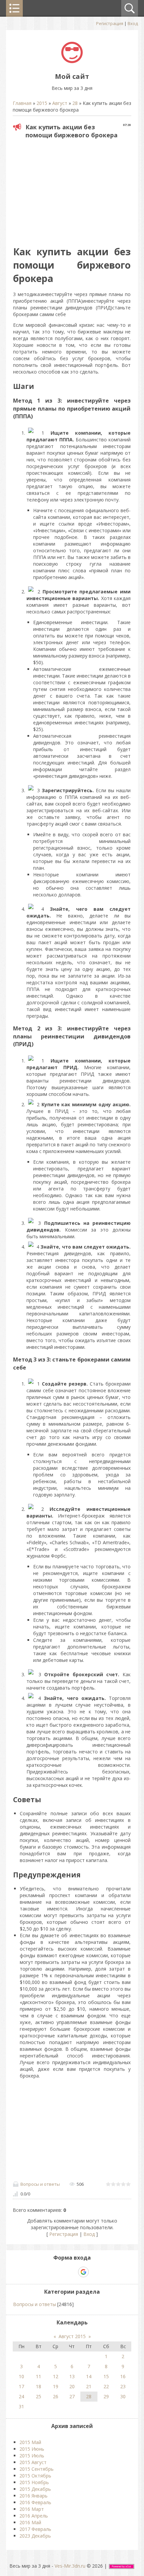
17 (21, 2386)
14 (89, 2376)
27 (72, 2396)
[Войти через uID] (49, 2272)
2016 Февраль (35, 2502)
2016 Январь (33, 2496)
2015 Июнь (32, 2449)
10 (21, 2376)
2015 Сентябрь (37, 2469)
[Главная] (72, 61)
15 (106, 2376)
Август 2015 (72, 2336)
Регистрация (110, 23)
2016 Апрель (34, 2516)
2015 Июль (32, 2456)
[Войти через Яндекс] (72, 2272)
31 (21, 2406)
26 (56, 2396)
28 (75, 103)
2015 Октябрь (35, 2476)
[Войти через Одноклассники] (95, 2272)
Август (60, 103)
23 (123, 2386)
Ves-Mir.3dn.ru (70, 2566)
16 (123, 2376)
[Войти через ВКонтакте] (60, 2272)
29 (106, 2396)
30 (123, 2396)
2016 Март (32, 2509)
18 (39, 2386)
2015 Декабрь (35, 2489)
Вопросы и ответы (40, 2184)
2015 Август (33, 2462)
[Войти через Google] (83, 2272)
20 (72, 2386)
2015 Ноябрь (34, 2482)
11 (39, 2376)
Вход (133, 23)
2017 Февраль (35, 2529)
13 (72, 2376)
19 (56, 2386)
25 (39, 2396)
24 (21, 2396)
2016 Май (30, 2522)
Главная (22, 103)
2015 (42, 103)
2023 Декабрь (35, 2536)
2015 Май (30, 2442)
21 (89, 2386)
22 (106, 2386)
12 (56, 2376)
